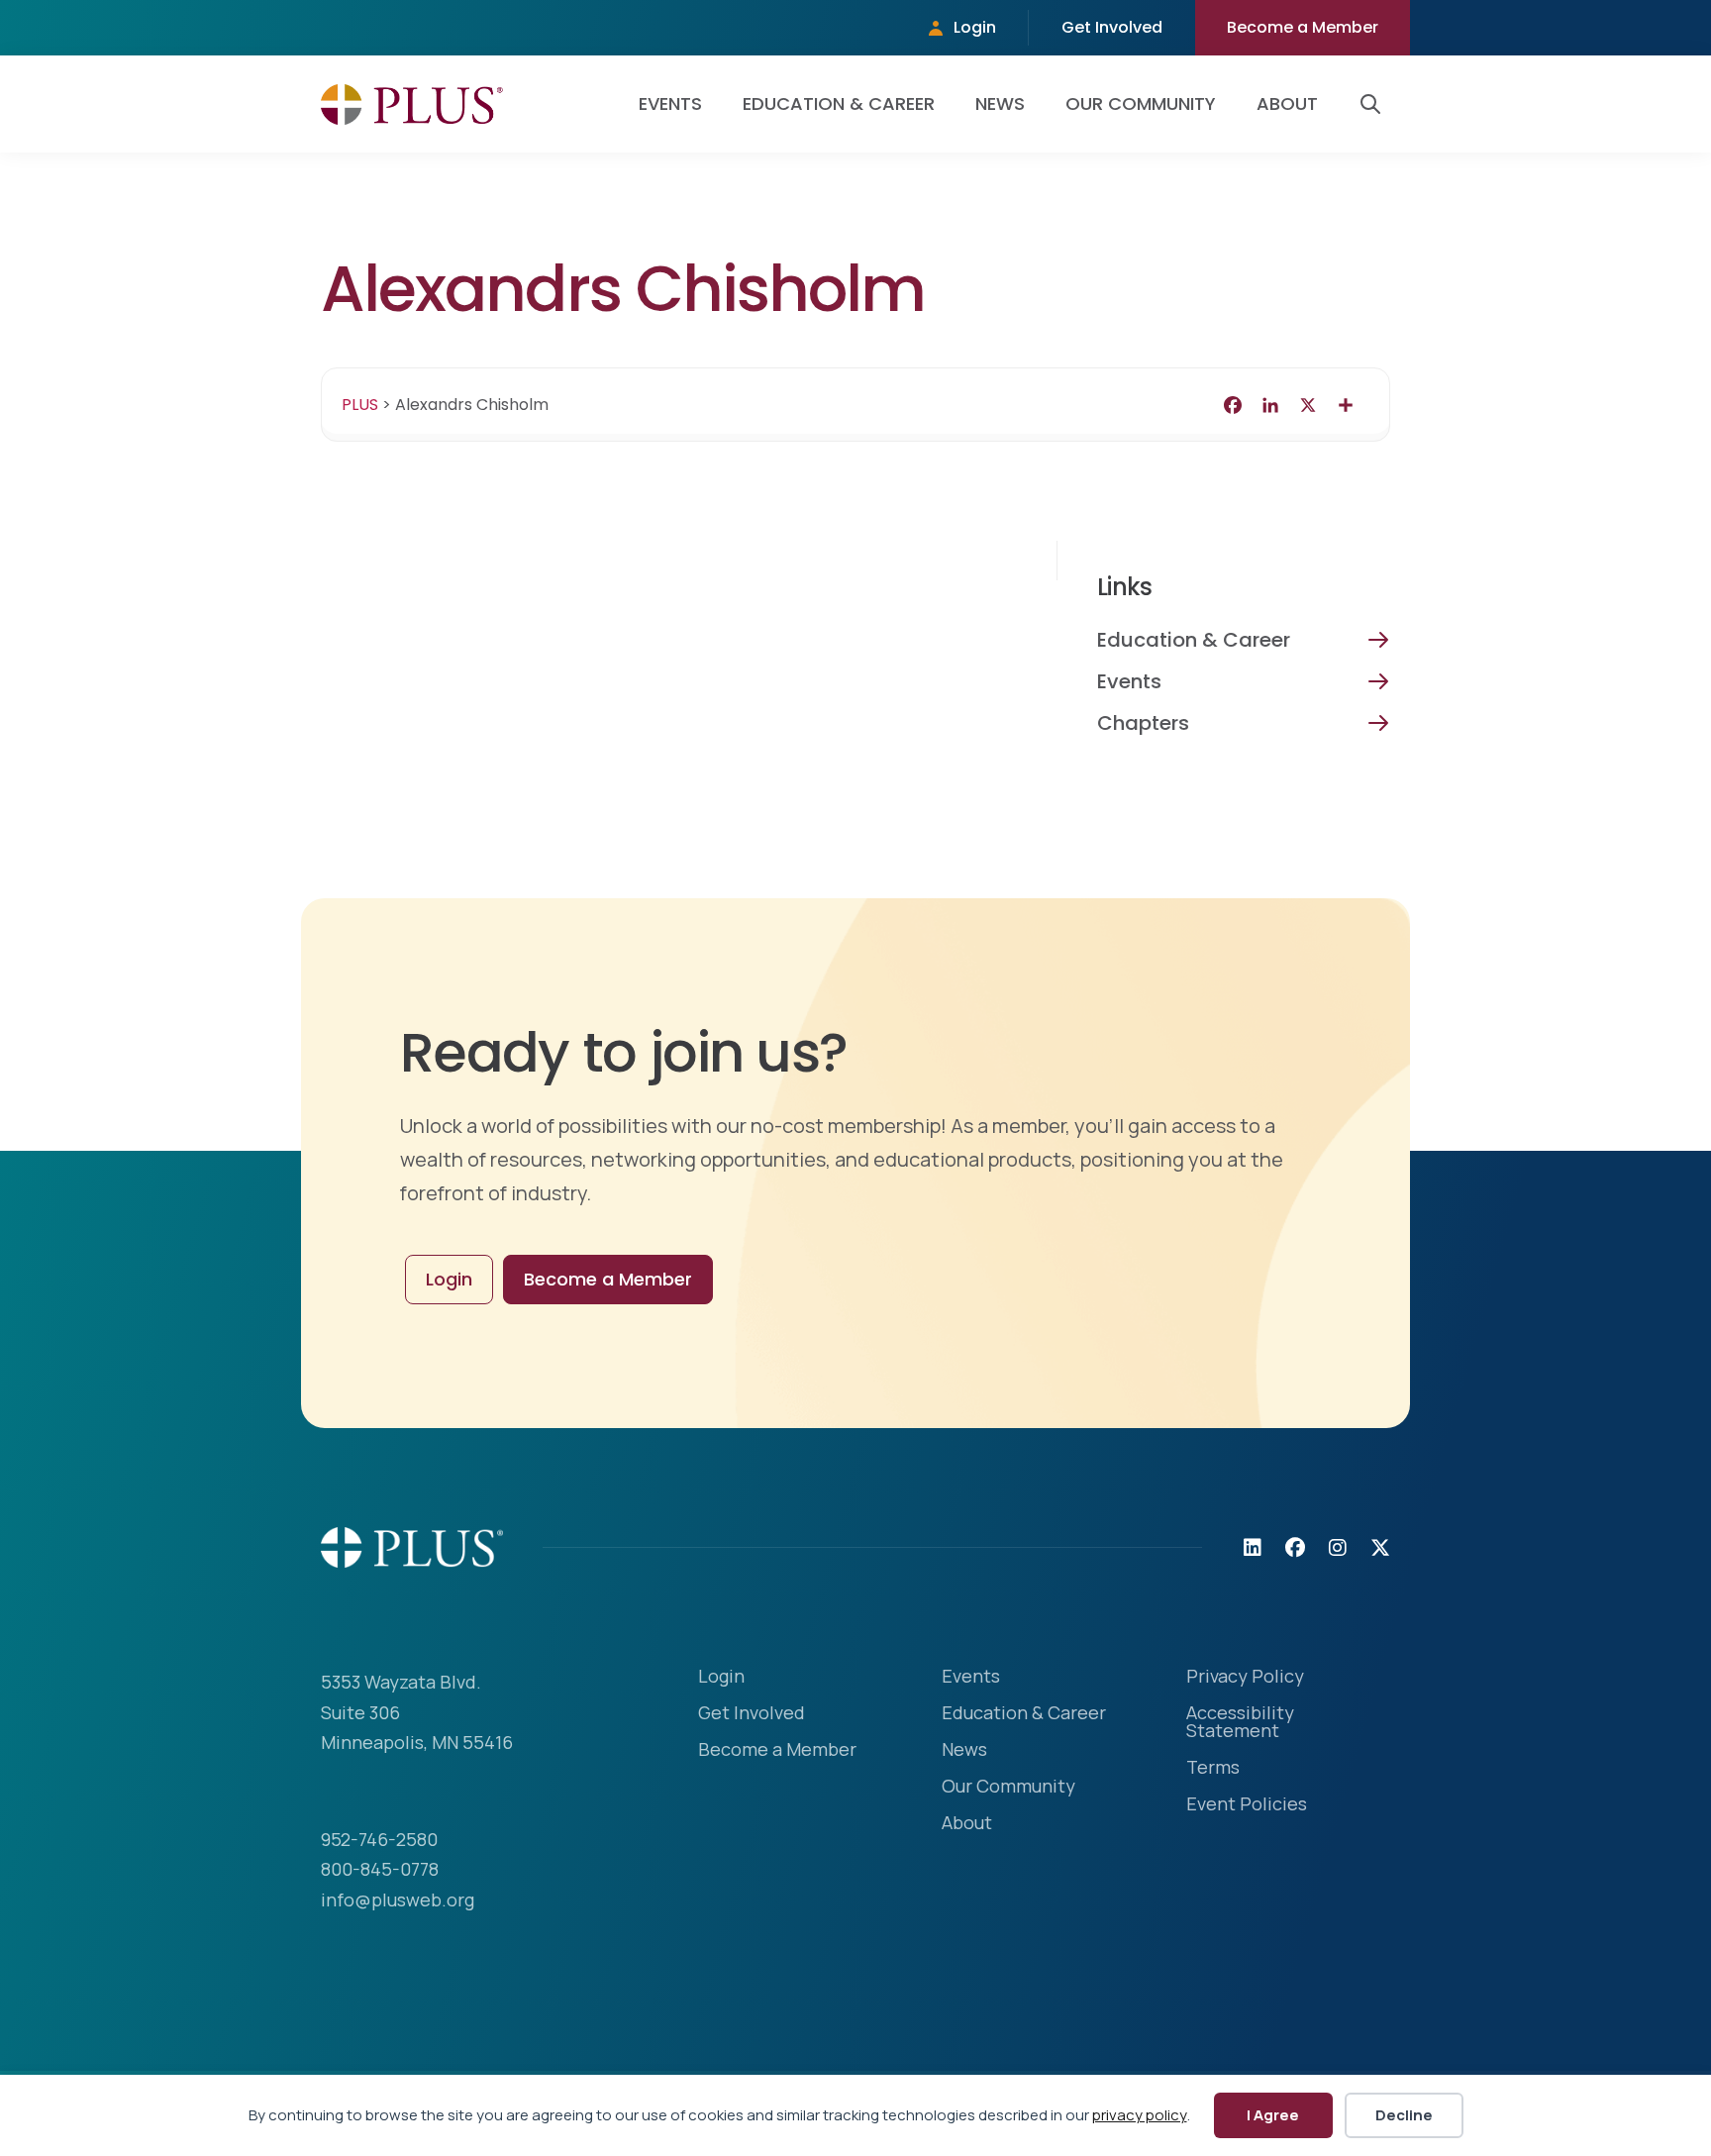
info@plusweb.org (398, 1899)
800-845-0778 (380, 1869)
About (1287, 103)
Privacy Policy (1245, 1677)
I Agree (1273, 2115)
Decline (1404, 2115)
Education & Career (839, 103)
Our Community (1141, 103)
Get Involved (1112, 27)
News (1000, 103)
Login (975, 27)
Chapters (1143, 723)
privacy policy (1140, 2115)
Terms (1213, 1768)
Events (670, 103)
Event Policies (1247, 1805)
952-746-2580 (379, 1839)
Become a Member (1303, 27)
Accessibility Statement (1240, 1723)
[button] (1374, 104)
